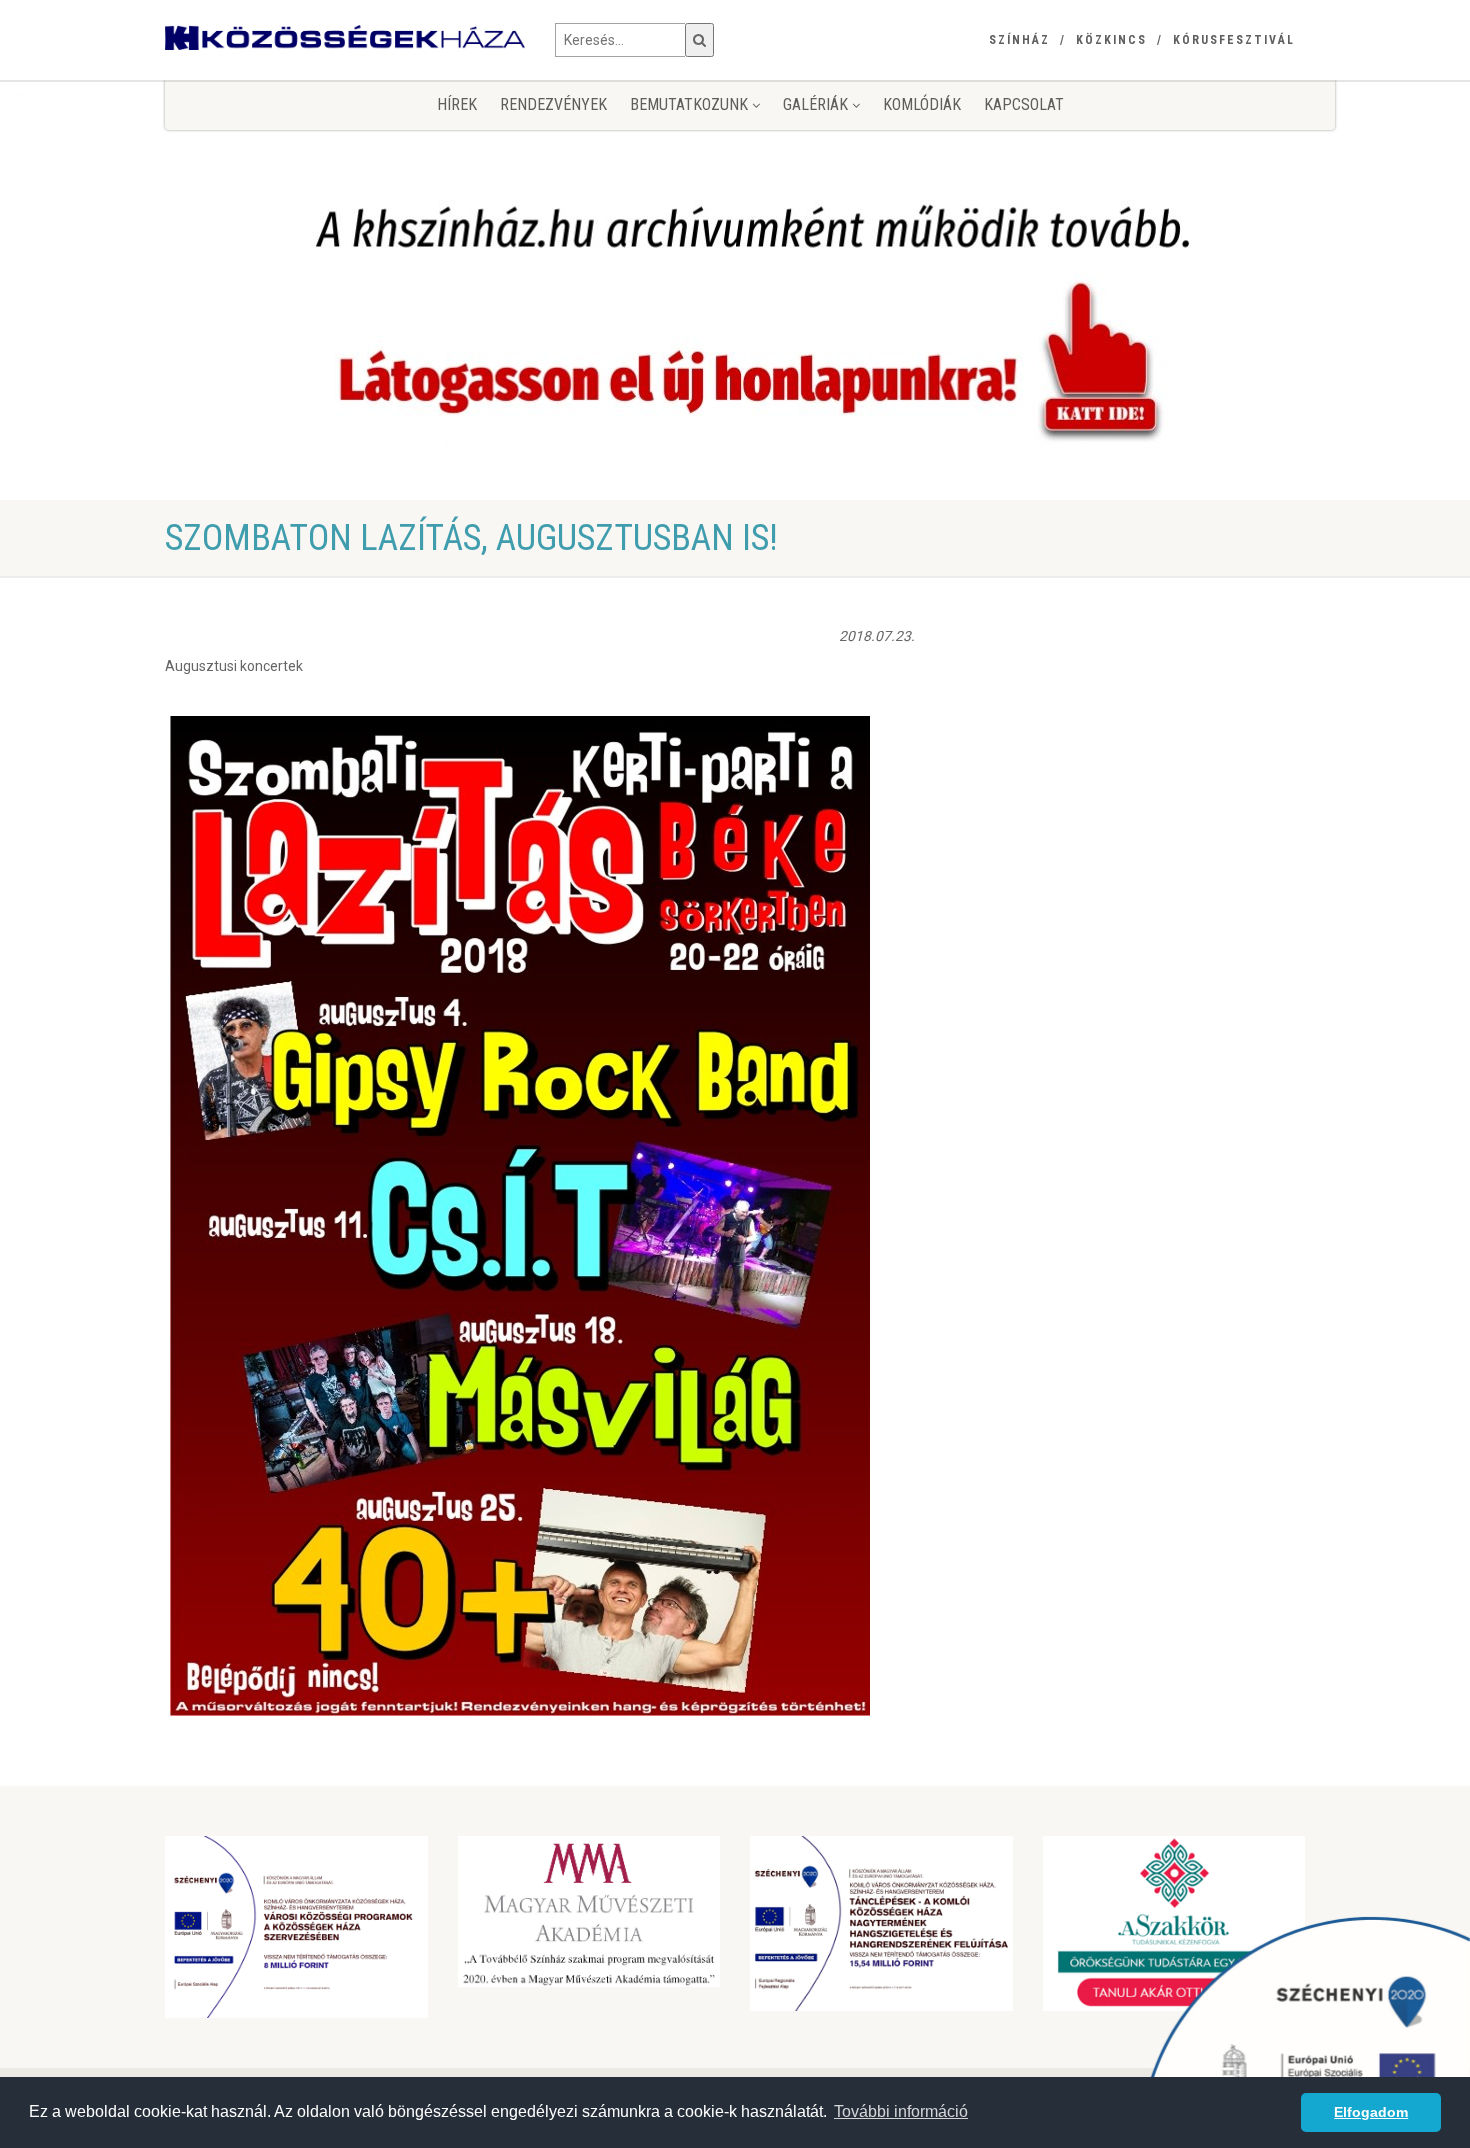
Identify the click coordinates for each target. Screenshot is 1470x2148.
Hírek (457, 104)
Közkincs (1111, 40)
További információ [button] (901, 2111)
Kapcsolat (1024, 104)
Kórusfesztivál (1234, 40)
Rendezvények (553, 104)
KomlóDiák (922, 104)
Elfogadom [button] (1371, 2112)
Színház (1019, 40)
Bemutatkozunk (691, 104)
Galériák (817, 104)
